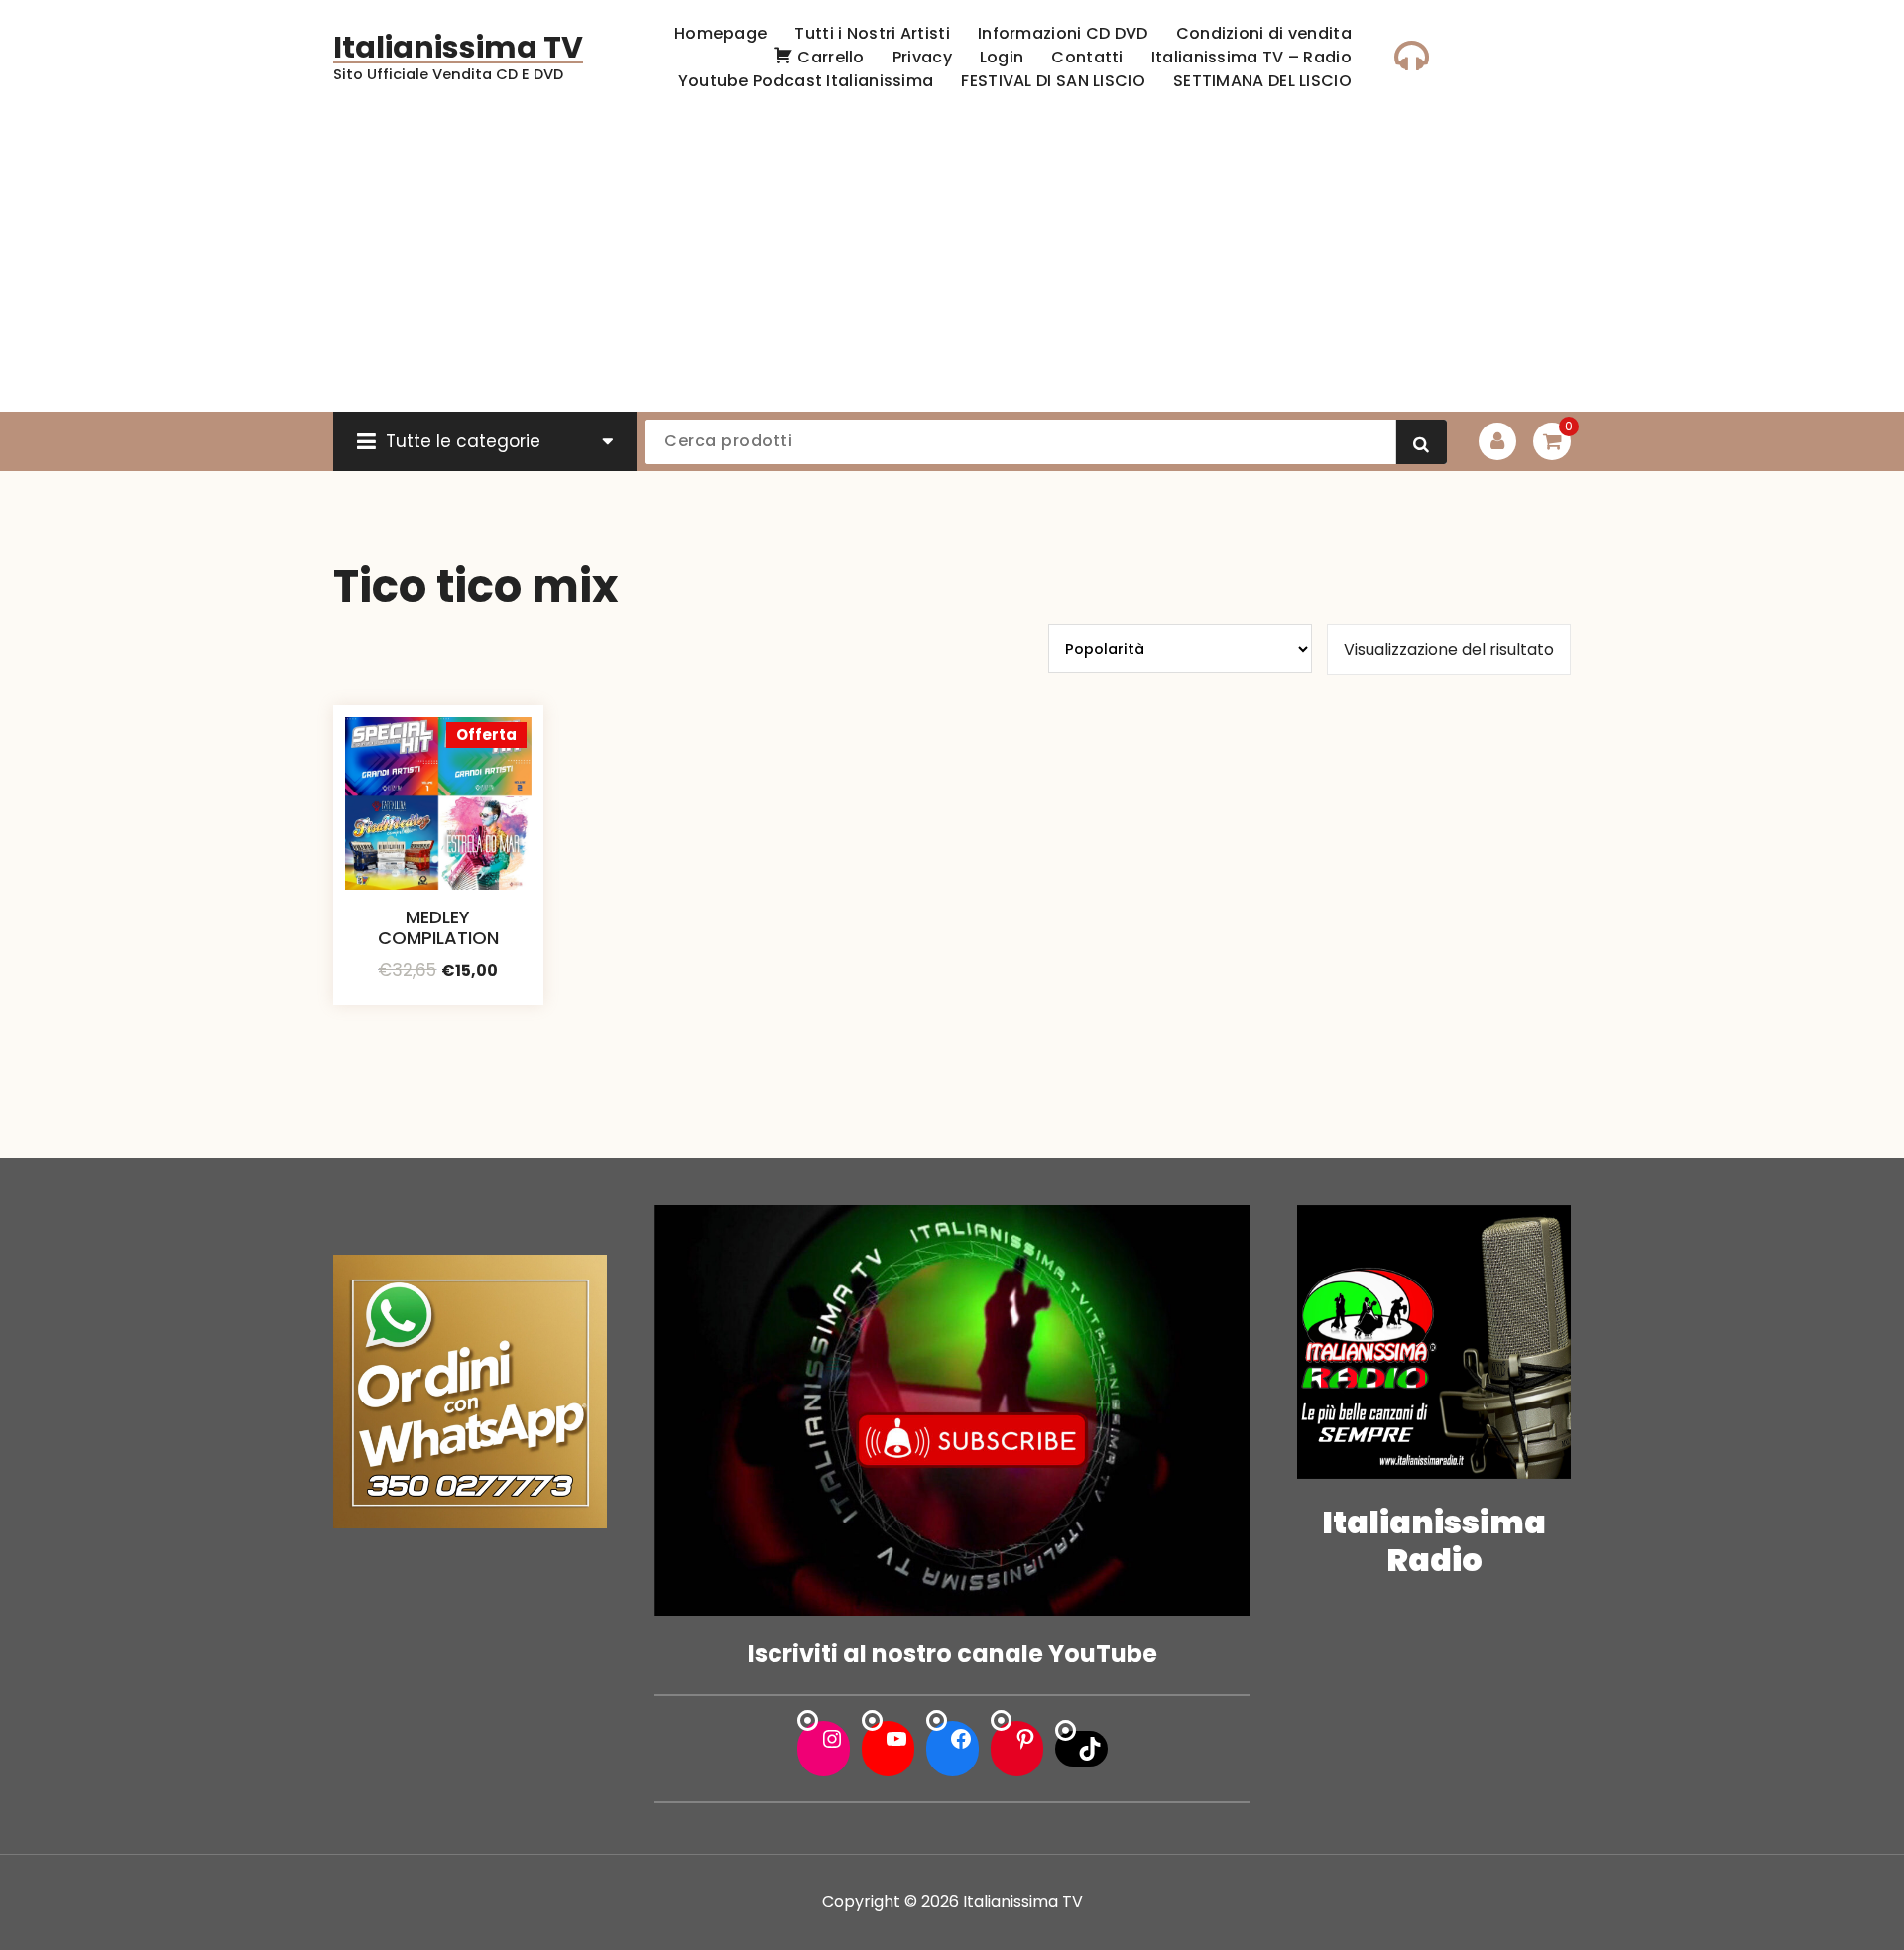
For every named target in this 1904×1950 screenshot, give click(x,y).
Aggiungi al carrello (438, 998)
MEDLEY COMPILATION (438, 928)
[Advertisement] (952, 263)
